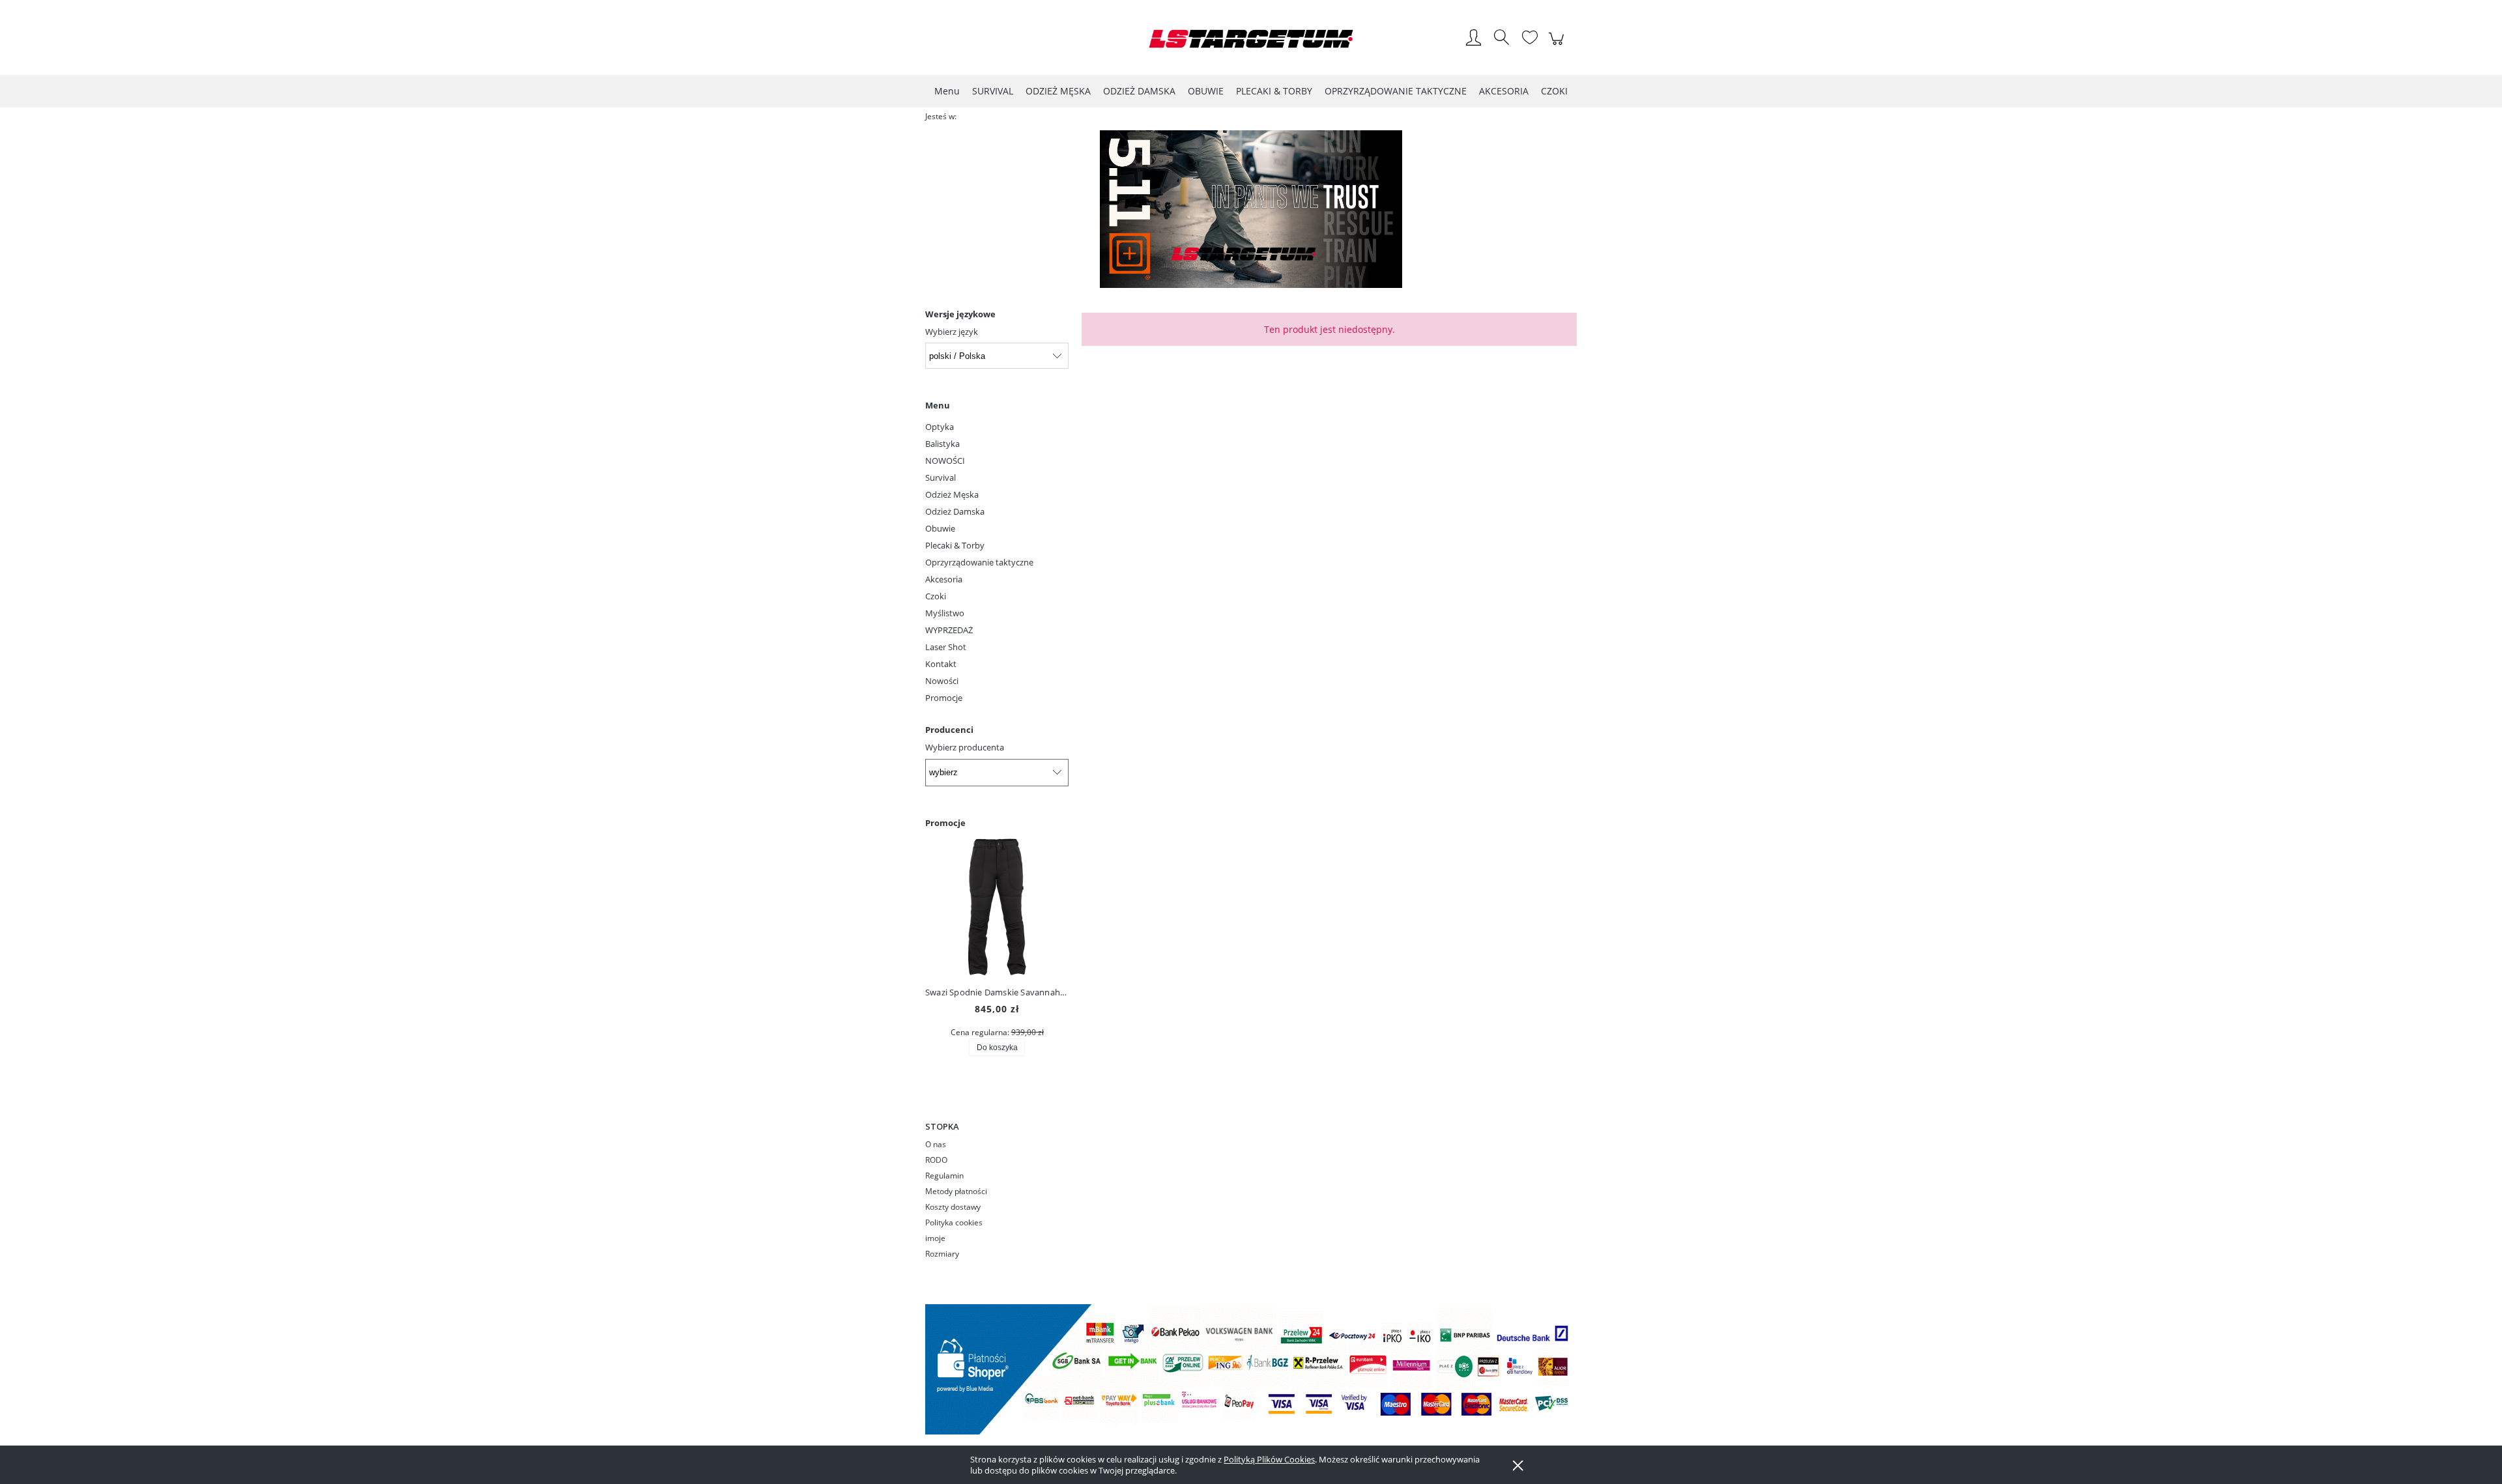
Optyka (940, 427)
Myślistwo (945, 613)
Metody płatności (956, 1191)
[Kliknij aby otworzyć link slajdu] (1251, 209)
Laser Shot (946, 647)
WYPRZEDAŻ (949, 630)
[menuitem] (947, 91)
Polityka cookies (954, 1222)
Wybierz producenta (965, 747)
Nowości (942, 681)
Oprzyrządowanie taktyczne (979, 562)
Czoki (936, 596)
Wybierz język (952, 332)
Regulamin (944, 1176)
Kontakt (941, 664)
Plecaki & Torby (955, 545)
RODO (936, 1160)
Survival (941, 478)
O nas (936, 1144)
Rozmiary (942, 1254)
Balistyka (942, 444)
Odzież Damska (955, 511)
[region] (1251, 209)
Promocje (944, 698)
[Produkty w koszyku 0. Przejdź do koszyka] (1558, 46)
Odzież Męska (952, 494)
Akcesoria (944, 579)
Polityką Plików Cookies (1269, 1459)
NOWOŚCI (945, 461)
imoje (935, 1238)
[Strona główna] (1251, 39)
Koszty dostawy (953, 1207)
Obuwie (940, 528)
